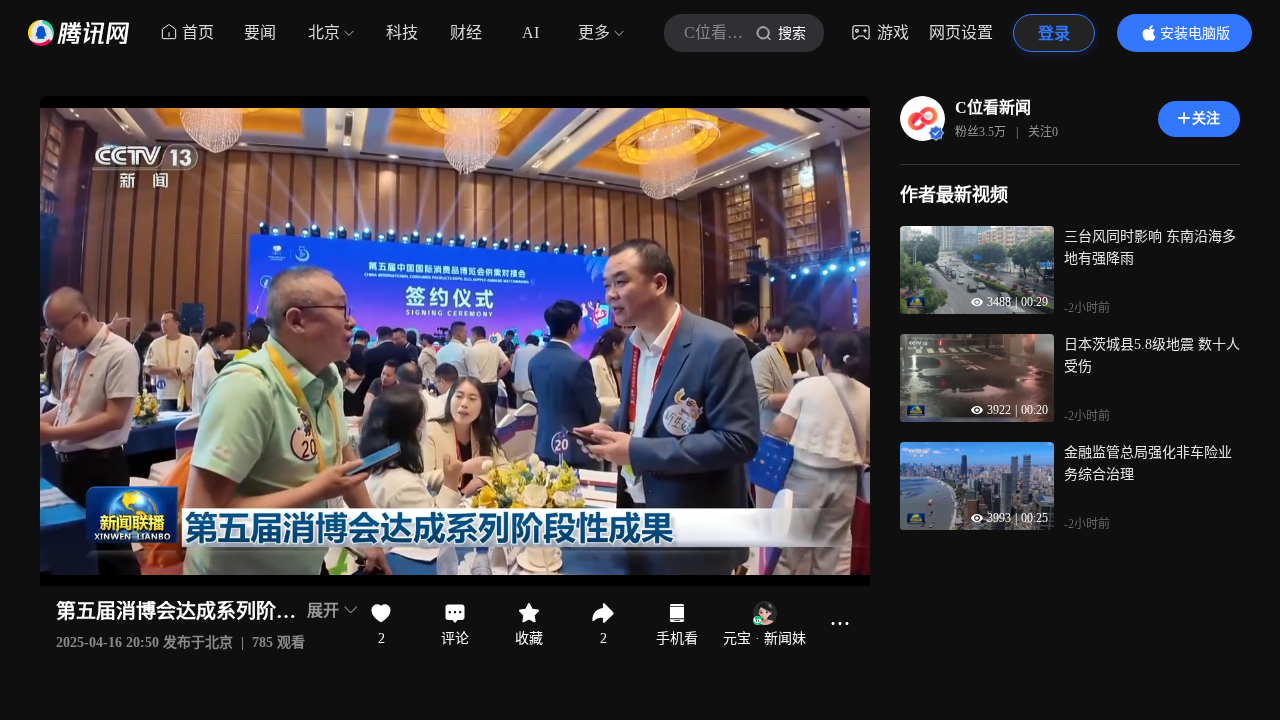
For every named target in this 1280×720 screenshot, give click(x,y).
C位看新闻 (993, 107)
